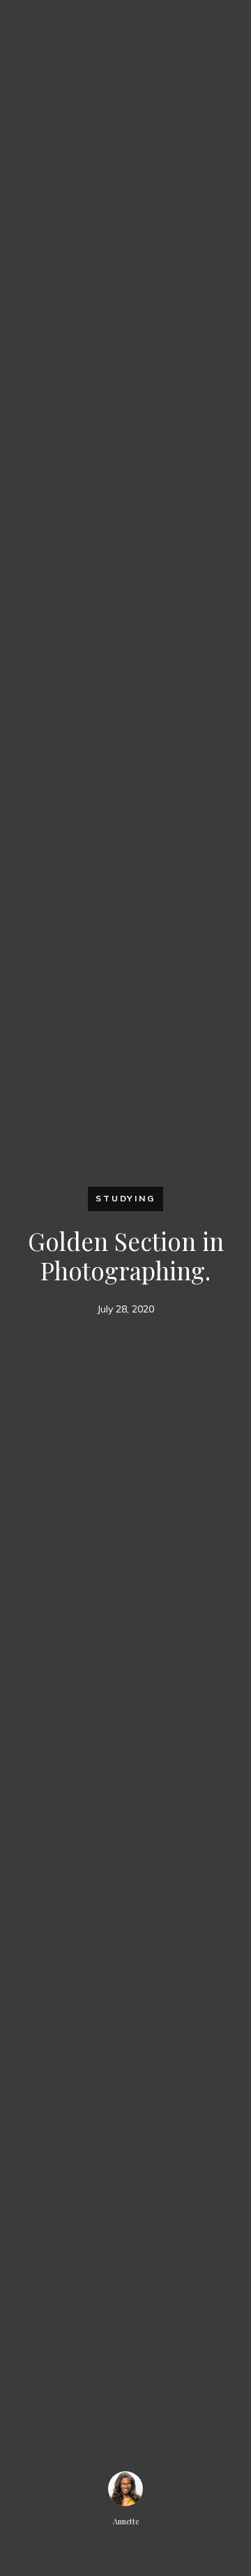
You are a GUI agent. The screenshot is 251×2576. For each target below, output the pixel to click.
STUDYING (125, 1198)
